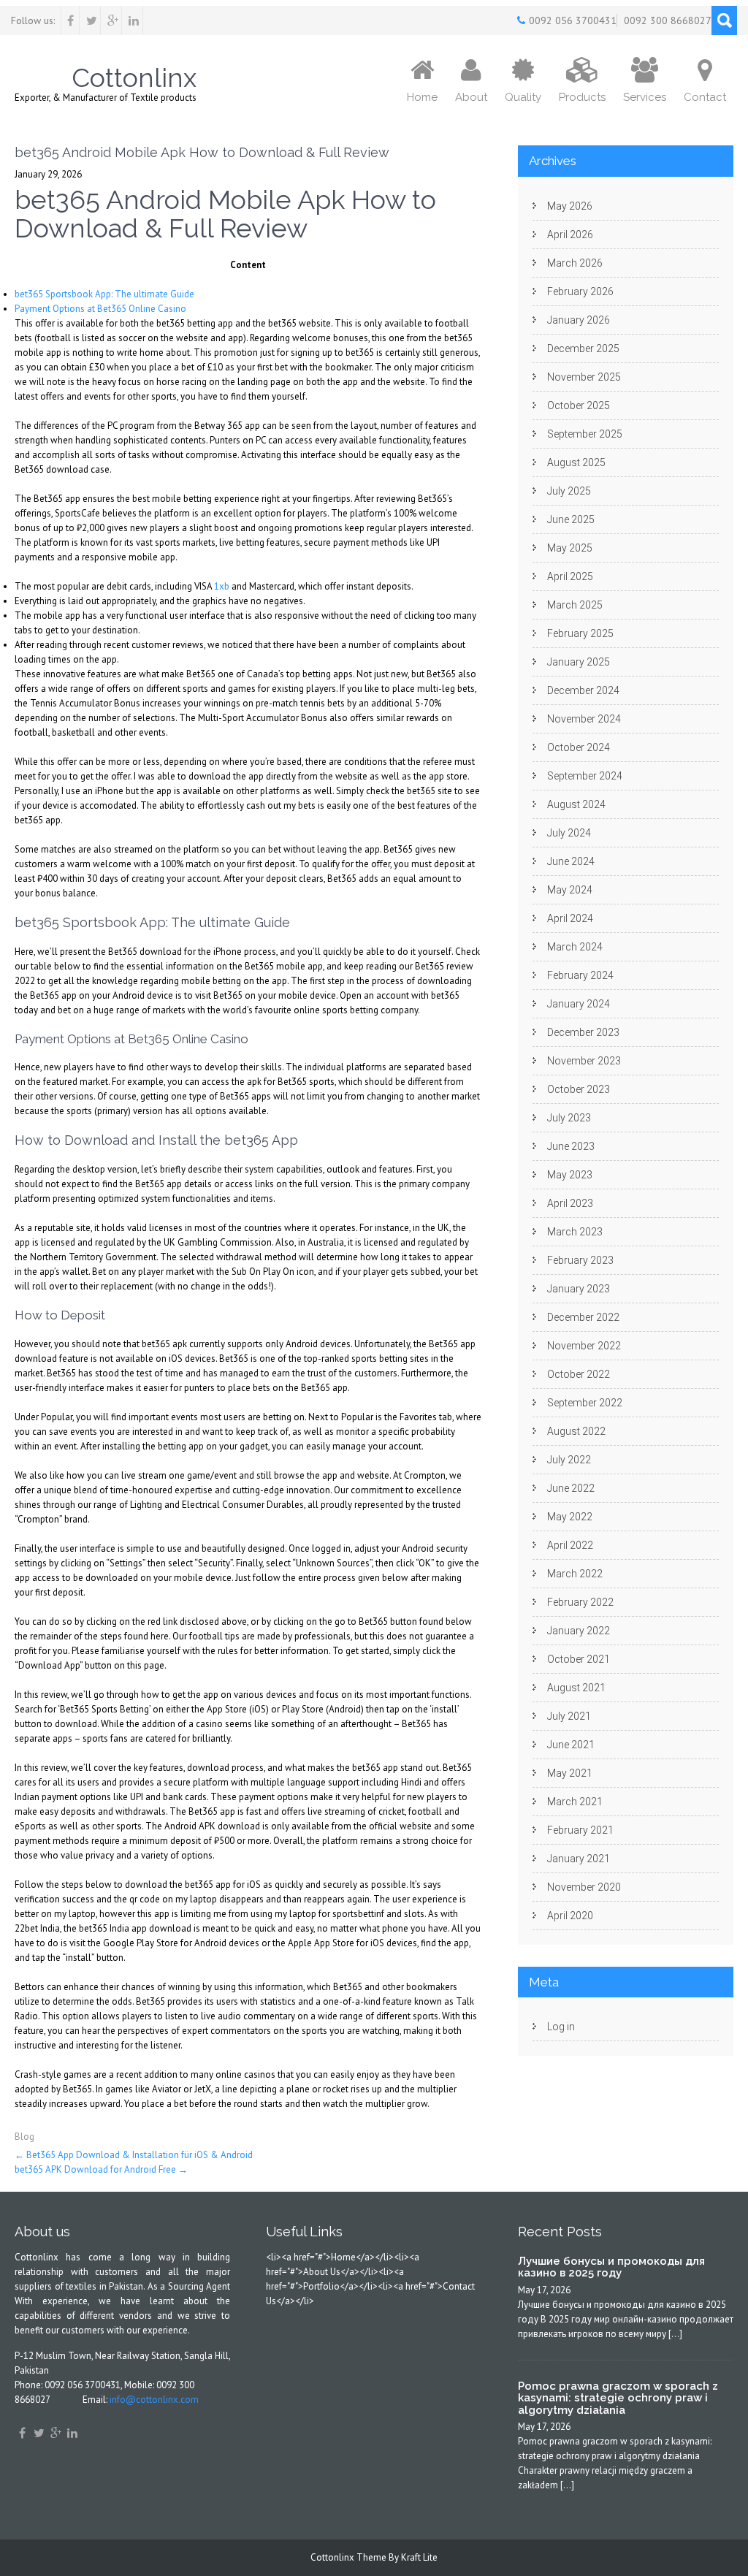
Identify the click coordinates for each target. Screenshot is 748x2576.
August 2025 (576, 462)
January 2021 (579, 1859)
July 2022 (569, 1460)
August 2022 (576, 1431)
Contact (705, 97)
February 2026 (580, 291)
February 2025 (580, 633)
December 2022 (583, 1317)
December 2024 (583, 690)
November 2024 (584, 719)
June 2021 (571, 1745)
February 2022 (580, 1602)
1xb (222, 586)
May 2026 (570, 206)
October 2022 (579, 1374)
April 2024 (570, 918)
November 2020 (584, 1887)
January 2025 (579, 662)
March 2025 (575, 605)
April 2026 (570, 235)
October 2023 (579, 1089)
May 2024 (570, 890)
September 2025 (585, 434)
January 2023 (579, 1289)
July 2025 (569, 491)
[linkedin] (134, 20)
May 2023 (570, 1175)
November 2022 (584, 1346)
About (471, 97)
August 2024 (576, 804)
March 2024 (575, 947)
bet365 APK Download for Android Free (101, 2169)
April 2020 (570, 1916)
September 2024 (585, 776)
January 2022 (579, 1631)
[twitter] (92, 20)
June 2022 (571, 1488)
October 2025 (579, 405)
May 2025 (570, 548)
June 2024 (571, 861)
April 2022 (570, 1545)
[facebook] (70, 20)
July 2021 (569, 1716)
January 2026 (579, 320)
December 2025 (583, 348)
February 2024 (580, 975)
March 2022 (575, 1574)
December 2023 (583, 1032)
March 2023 (575, 1232)
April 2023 (570, 1203)
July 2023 (569, 1118)
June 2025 (571, 519)
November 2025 (584, 377)
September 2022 (585, 1403)
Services (645, 97)
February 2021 (580, 1830)
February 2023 (580, 1260)
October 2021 (579, 1659)
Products (582, 97)
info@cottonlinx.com (154, 2400)
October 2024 (579, 747)
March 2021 (575, 1802)
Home (422, 97)
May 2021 (570, 1773)
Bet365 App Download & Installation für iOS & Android (134, 2155)
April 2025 (570, 576)
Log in (561, 2027)
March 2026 (575, 263)
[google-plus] (113, 20)
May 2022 (570, 1517)
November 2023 (584, 1061)
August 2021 (576, 1688)
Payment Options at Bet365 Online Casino (100, 309)
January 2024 (579, 1004)
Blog (24, 2137)
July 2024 (569, 833)
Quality (523, 97)
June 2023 (571, 1146)
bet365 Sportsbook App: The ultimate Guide (104, 294)
